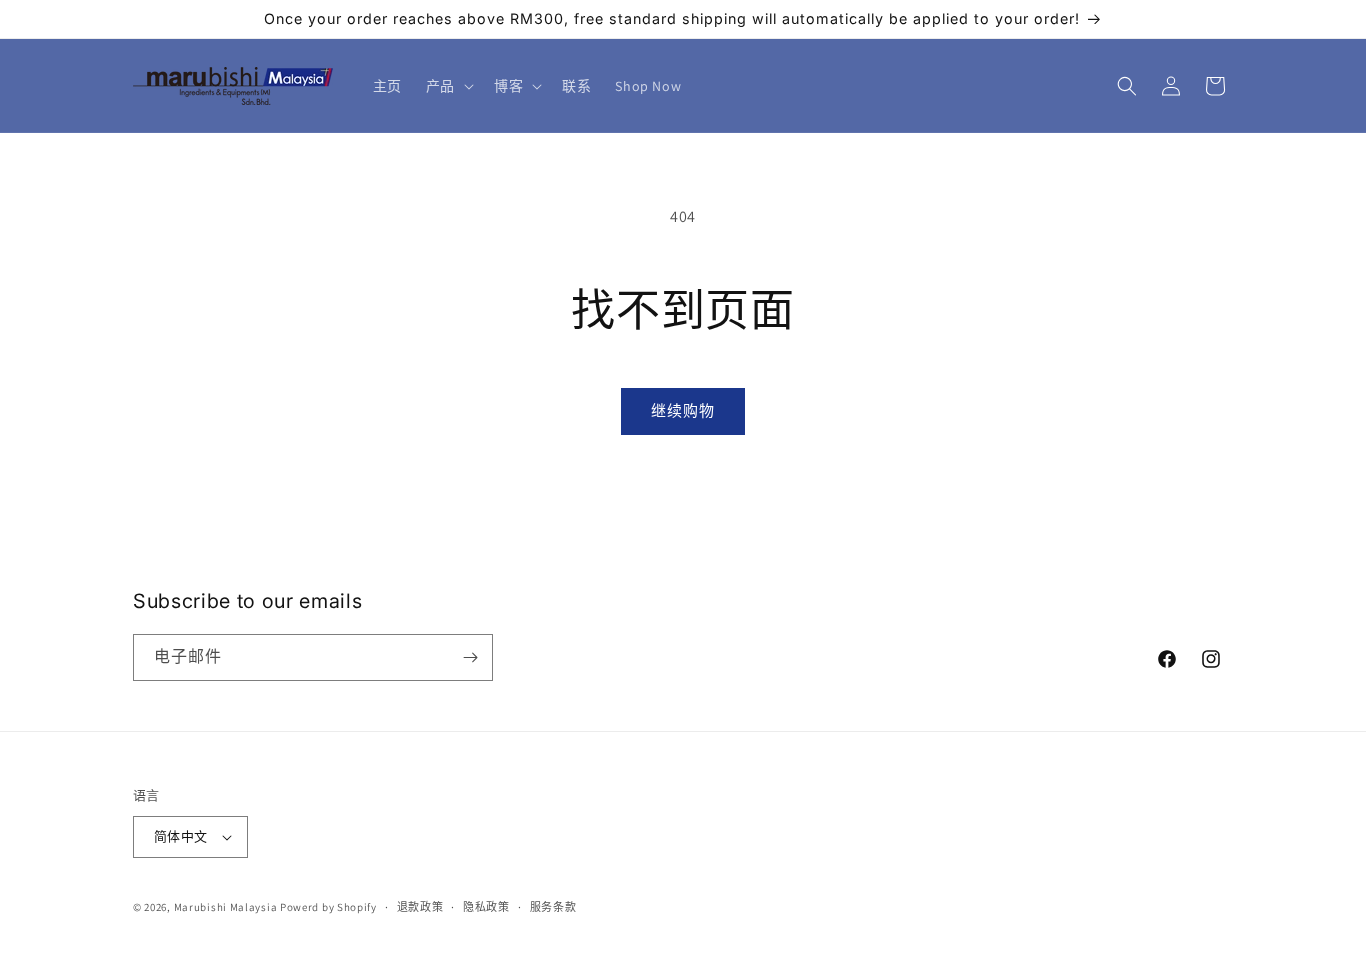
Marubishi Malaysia (226, 907)
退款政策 (420, 907)
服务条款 (553, 907)
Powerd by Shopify (328, 907)
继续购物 (683, 410)
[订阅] (470, 657)
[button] (448, 86)
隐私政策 (486, 907)
